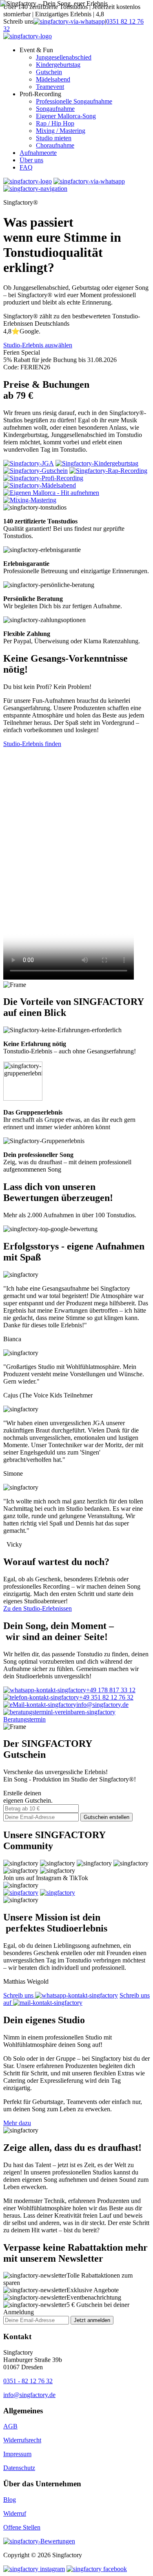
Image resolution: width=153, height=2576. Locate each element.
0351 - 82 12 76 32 (28, 2381)
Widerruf (15, 2513)
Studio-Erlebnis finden (32, 744)
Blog (10, 2500)
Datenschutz (19, 2468)
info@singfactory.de (102, 1705)
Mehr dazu (17, 2123)
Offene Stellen (22, 2527)
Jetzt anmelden (92, 2320)
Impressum (17, 2454)
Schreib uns (19, 1995)
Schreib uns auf (76, 1999)
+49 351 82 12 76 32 (106, 1697)
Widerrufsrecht (22, 2440)
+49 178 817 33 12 (111, 1690)
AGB (10, 2426)
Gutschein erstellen (106, 1817)
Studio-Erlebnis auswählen (38, 345)
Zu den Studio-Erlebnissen (38, 1608)
